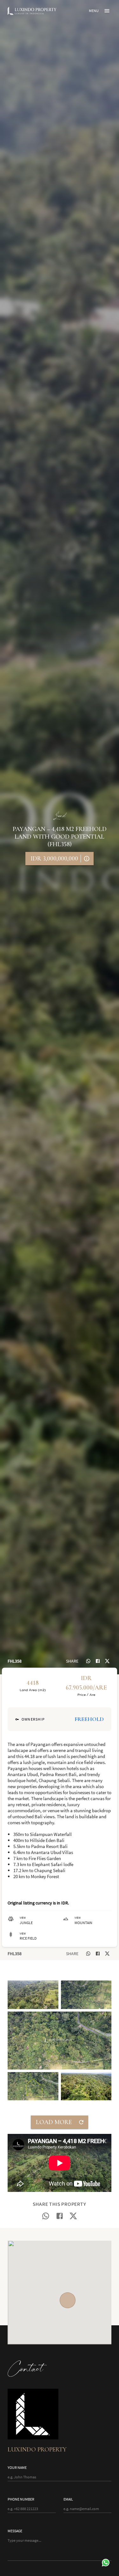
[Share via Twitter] (107, 1661)
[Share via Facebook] (98, 1661)
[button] (33, 1995)
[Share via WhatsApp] (88, 1661)
